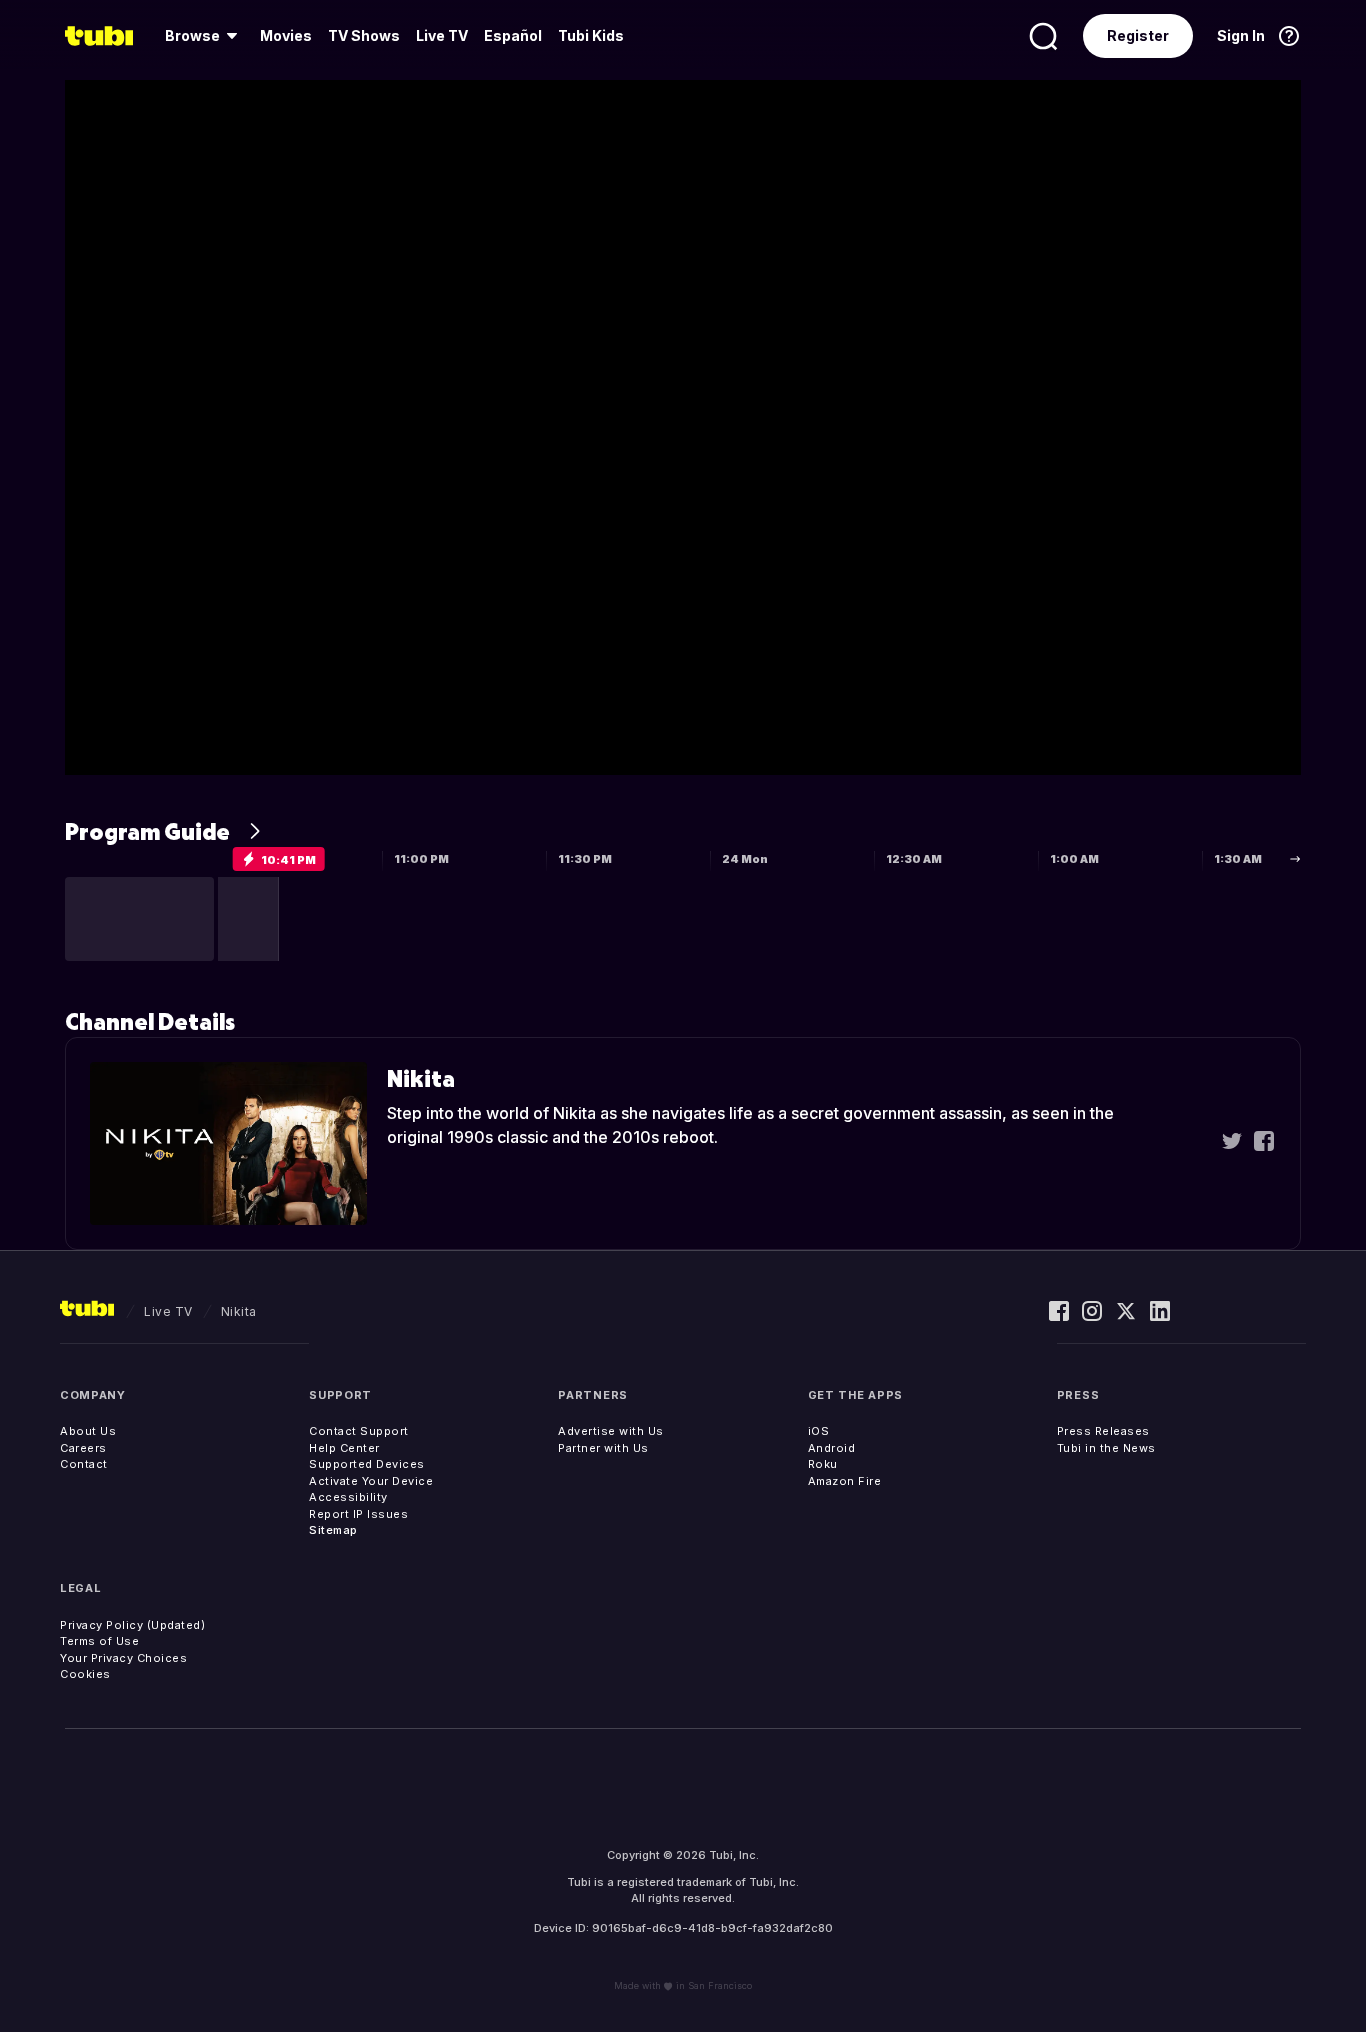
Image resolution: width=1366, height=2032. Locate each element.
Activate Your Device (371, 1481)
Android (832, 1448)
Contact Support (359, 1431)
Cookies (85, 1674)
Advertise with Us (611, 1431)
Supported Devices (367, 1464)
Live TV (442, 35)
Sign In (1241, 35)
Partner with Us (603, 1448)
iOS (819, 1431)
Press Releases (1103, 1431)
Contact (84, 1464)
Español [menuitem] (513, 35)
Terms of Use (99, 1641)
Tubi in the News (1106, 1448)
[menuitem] (204, 36)
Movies (286, 35)
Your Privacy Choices (123, 1658)
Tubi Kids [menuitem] (591, 35)
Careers (83, 1448)
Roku (823, 1464)
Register (1138, 35)
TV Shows (364, 35)
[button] (139, 919)
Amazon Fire (845, 1481)
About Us (88, 1431)
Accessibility (348, 1497)
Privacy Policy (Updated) (132, 1625)
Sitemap (333, 1530)
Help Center (344, 1448)
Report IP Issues (358, 1514)
